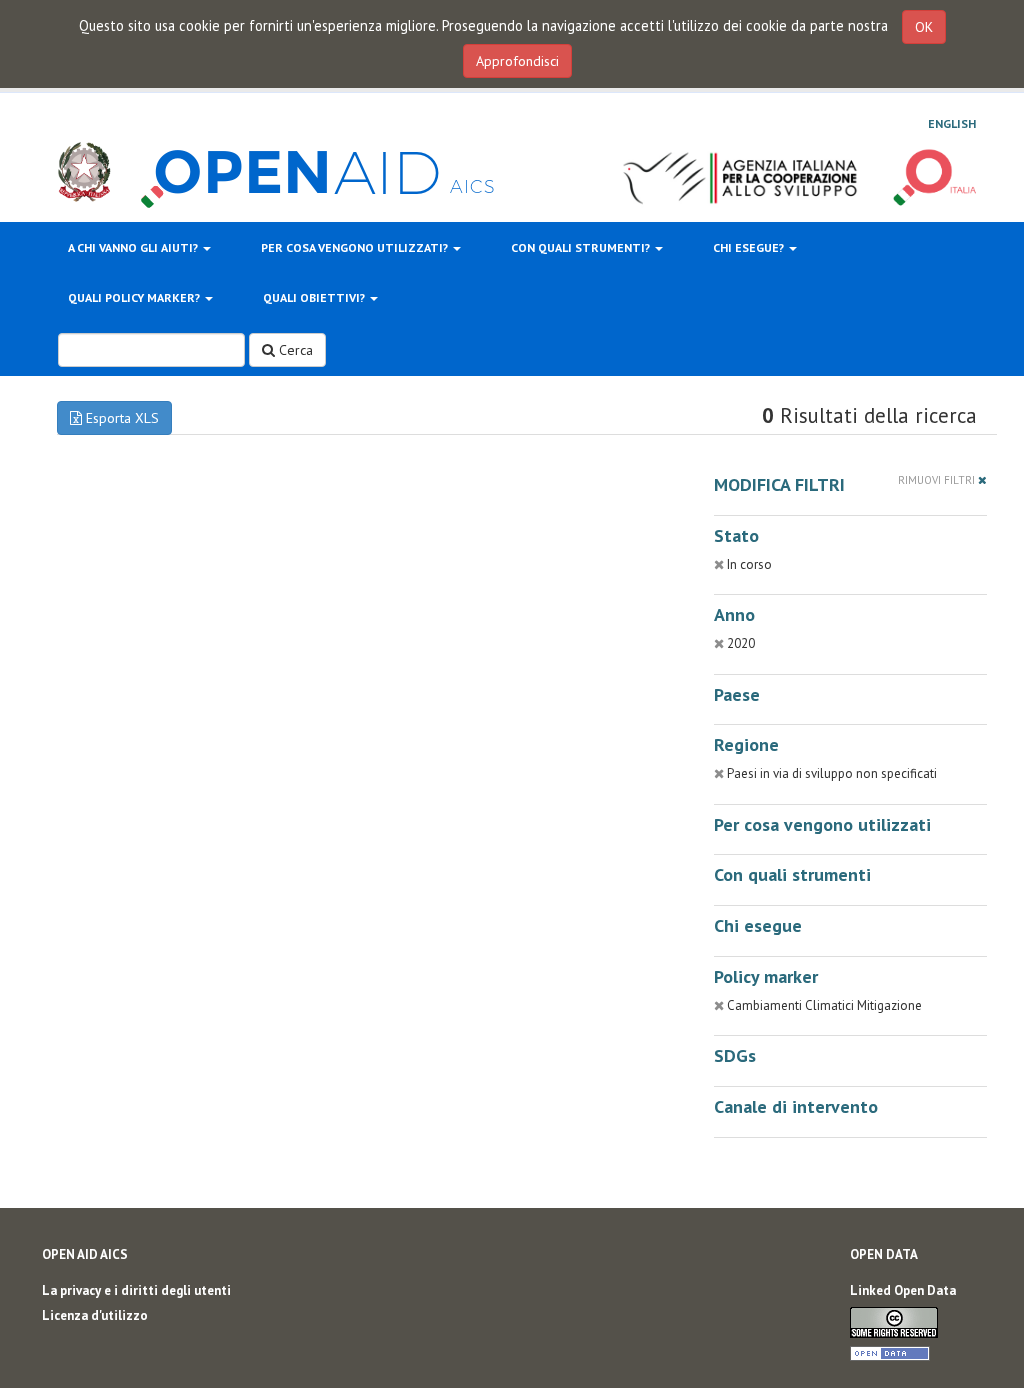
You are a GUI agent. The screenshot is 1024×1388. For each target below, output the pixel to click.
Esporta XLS (120, 418)
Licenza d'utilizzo (95, 1315)
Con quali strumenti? (582, 247)
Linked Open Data (903, 1290)
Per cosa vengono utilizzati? (356, 247)
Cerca (294, 350)
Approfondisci (517, 61)
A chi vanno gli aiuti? (134, 247)
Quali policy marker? (135, 297)
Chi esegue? (750, 247)
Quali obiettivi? (315, 297)
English (952, 123)
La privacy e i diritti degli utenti (136, 1290)
